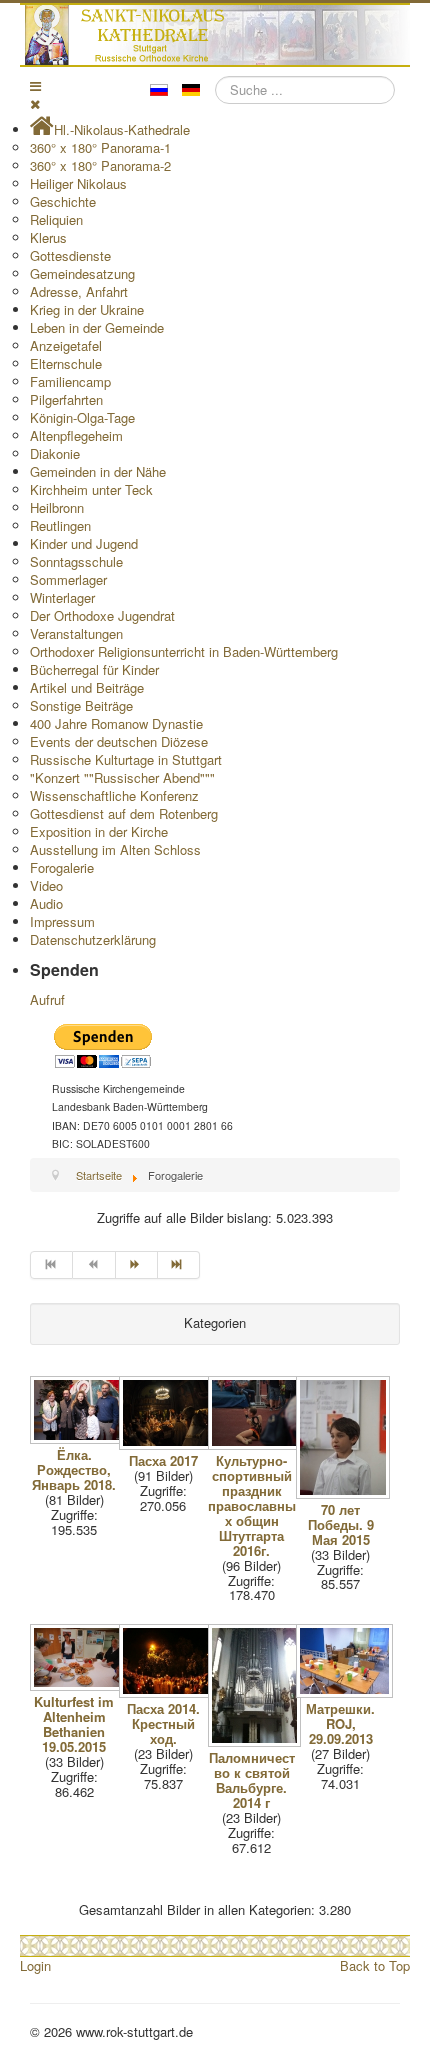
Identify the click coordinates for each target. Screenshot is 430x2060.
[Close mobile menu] (35, 103)
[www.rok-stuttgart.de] (217, 35)
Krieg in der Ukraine (87, 309)
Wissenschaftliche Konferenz (114, 795)
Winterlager (62, 597)
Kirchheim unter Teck (91, 489)
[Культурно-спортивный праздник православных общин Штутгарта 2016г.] (258, 1444)
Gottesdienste (70, 255)
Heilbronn (57, 507)
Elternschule (66, 363)
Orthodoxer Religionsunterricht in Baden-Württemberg (184, 651)
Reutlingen (60, 525)
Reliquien (56, 219)
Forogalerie (62, 867)
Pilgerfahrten (66, 399)
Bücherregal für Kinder (94, 669)
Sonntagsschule (76, 561)
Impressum (62, 921)
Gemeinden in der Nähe (98, 471)
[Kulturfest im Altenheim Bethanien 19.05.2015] (80, 1685)
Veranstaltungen (76, 633)
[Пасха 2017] (169, 1444)
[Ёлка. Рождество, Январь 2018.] (80, 1438)
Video (46, 885)
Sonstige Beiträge (81, 705)
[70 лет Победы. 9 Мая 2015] (345, 1493)
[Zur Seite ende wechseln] (179, 1265)
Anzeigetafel (66, 345)
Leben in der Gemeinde (97, 327)
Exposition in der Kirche (99, 831)
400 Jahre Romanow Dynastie (116, 723)
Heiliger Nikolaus (78, 183)
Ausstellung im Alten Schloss (115, 849)
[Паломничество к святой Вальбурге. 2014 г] (256, 1741)
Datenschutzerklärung (93, 939)
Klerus (48, 237)
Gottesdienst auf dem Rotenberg (124, 813)
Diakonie (55, 453)
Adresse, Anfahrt (79, 291)
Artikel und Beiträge (87, 687)
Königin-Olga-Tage (82, 417)
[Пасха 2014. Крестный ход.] (169, 1692)
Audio (46, 903)
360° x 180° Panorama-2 (100, 165)
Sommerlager (68, 579)
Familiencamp (70, 381)
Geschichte (63, 201)
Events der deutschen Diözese (119, 741)
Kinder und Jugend (84, 543)
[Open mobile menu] (35, 85)
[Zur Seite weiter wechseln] (137, 1265)
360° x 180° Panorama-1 (100, 147)
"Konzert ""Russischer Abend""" (122, 777)
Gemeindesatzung (82, 273)
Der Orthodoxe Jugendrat (102, 615)
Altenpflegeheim (76, 435)
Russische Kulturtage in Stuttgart (126, 759)
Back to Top (375, 1965)
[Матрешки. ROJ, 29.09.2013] (346, 1692)
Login (35, 1965)
